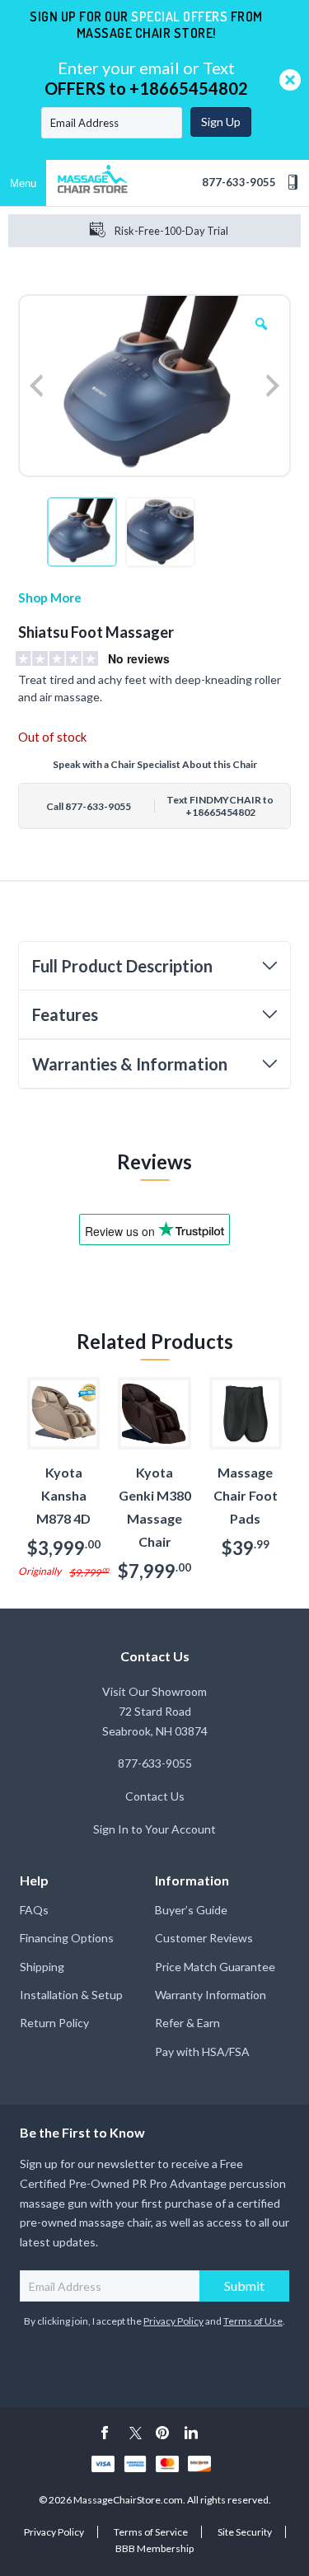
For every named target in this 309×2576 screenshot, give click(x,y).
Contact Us (155, 1796)
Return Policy (54, 2023)
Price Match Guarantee (215, 1967)
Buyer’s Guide (191, 1910)
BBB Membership (154, 2548)
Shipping (42, 1967)
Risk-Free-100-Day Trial (171, 231)
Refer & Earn (187, 2023)
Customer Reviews (204, 1938)
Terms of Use (253, 2321)
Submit (244, 2286)
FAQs (34, 1910)
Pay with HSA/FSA (202, 2051)
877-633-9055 (239, 182)
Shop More (50, 597)
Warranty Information (211, 1995)
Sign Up (221, 122)
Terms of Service (151, 2532)
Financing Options (67, 1938)
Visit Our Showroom (154, 1691)
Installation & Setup (71, 1995)
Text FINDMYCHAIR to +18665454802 (220, 806)
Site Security (245, 2532)
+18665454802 (189, 88)
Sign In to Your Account (154, 1829)
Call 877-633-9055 (89, 806)
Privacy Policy (173, 2321)
